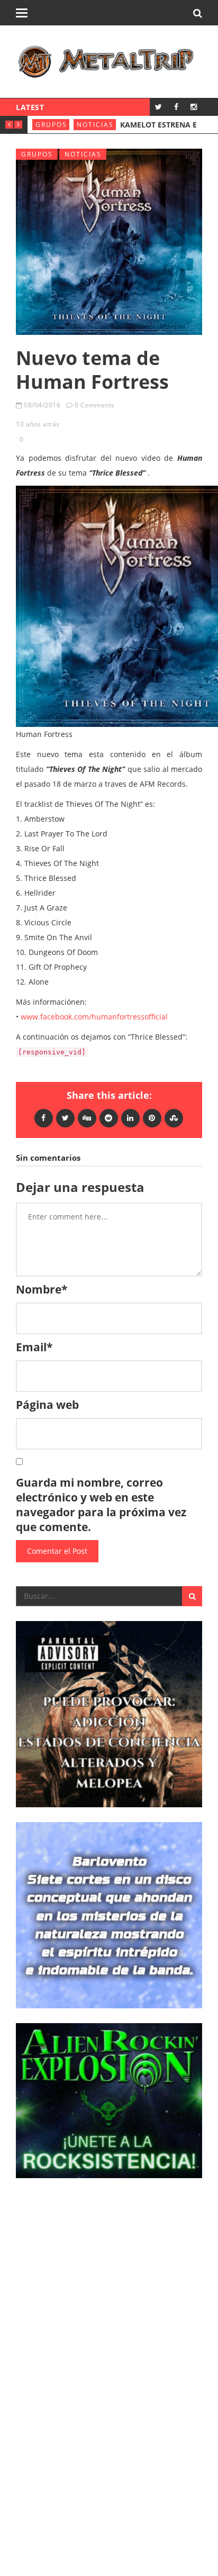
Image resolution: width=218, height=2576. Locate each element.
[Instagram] (193, 107)
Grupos (111, 125)
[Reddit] (109, 1118)
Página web (47, 1405)
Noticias (155, 125)
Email (34, 1347)
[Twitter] (158, 107)
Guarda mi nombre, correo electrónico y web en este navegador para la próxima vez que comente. (101, 1505)
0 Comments (95, 405)
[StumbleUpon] (174, 1118)
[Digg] (87, 1118)
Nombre (42, 1289)
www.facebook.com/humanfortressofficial (94, 1017)
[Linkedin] (130, 1118)
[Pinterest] (152, 1118)
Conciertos (60, 125)
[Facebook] (176, 107)
